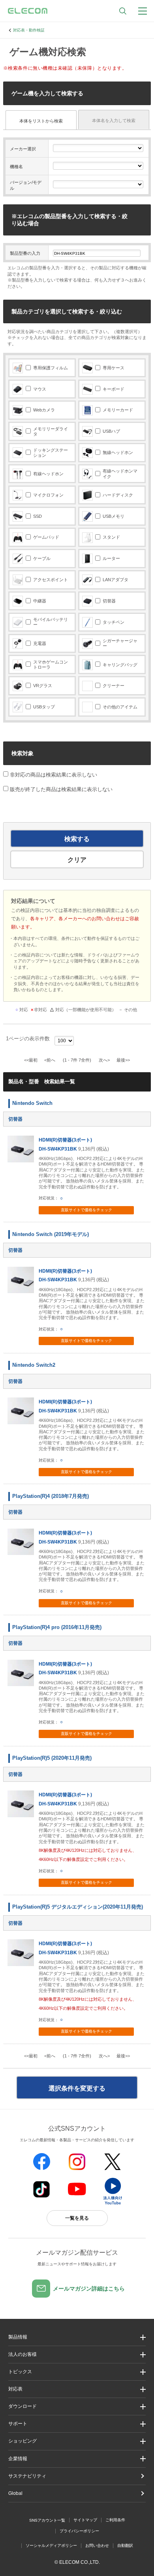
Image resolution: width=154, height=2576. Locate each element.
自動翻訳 (125, 2545)
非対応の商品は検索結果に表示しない (53, 775)
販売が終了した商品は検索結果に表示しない (61, 789)
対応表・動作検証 (29, 30)
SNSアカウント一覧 (47, 2520)
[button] (77, 2372)
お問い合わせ (97, 2545)
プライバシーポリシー (79, 2531)
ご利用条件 (115, 2520)
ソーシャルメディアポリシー (51, 2545)
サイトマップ (85, 2520)
